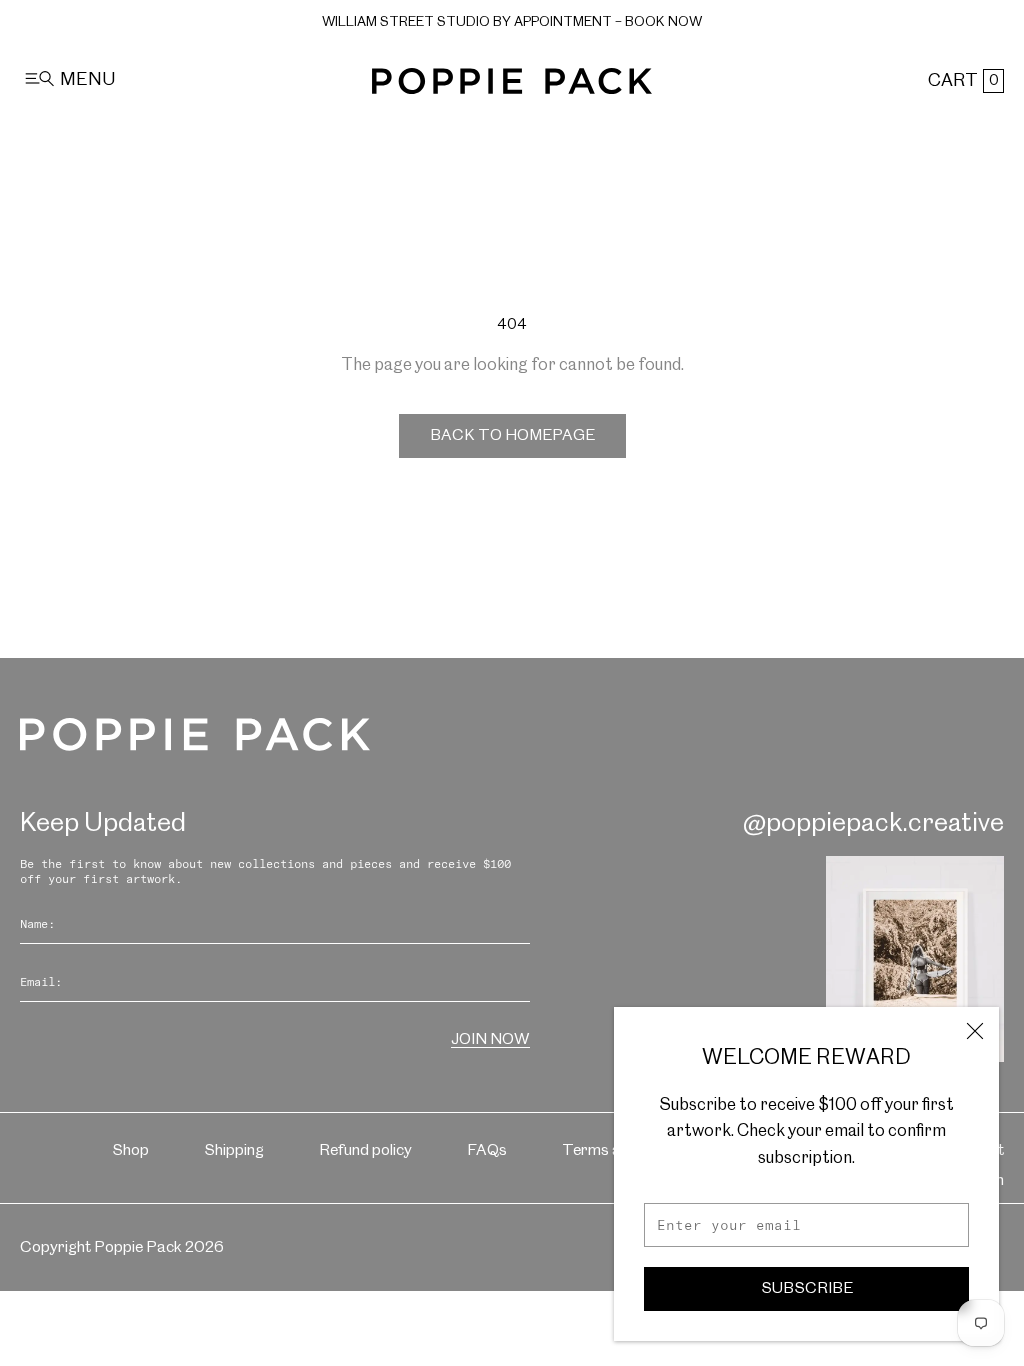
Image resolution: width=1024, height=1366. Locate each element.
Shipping (234, 1150)
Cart (963, 80)
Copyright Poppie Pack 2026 (122, 1247)
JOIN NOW (490, 1039)
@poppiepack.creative (873, 823)
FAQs (487, 1150)
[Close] (975, 1031)
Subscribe (807, 1288)
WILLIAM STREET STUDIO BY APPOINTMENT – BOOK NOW (512, 22)
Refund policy (365, 1150)
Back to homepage (512, 435)
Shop (130, 1150)
